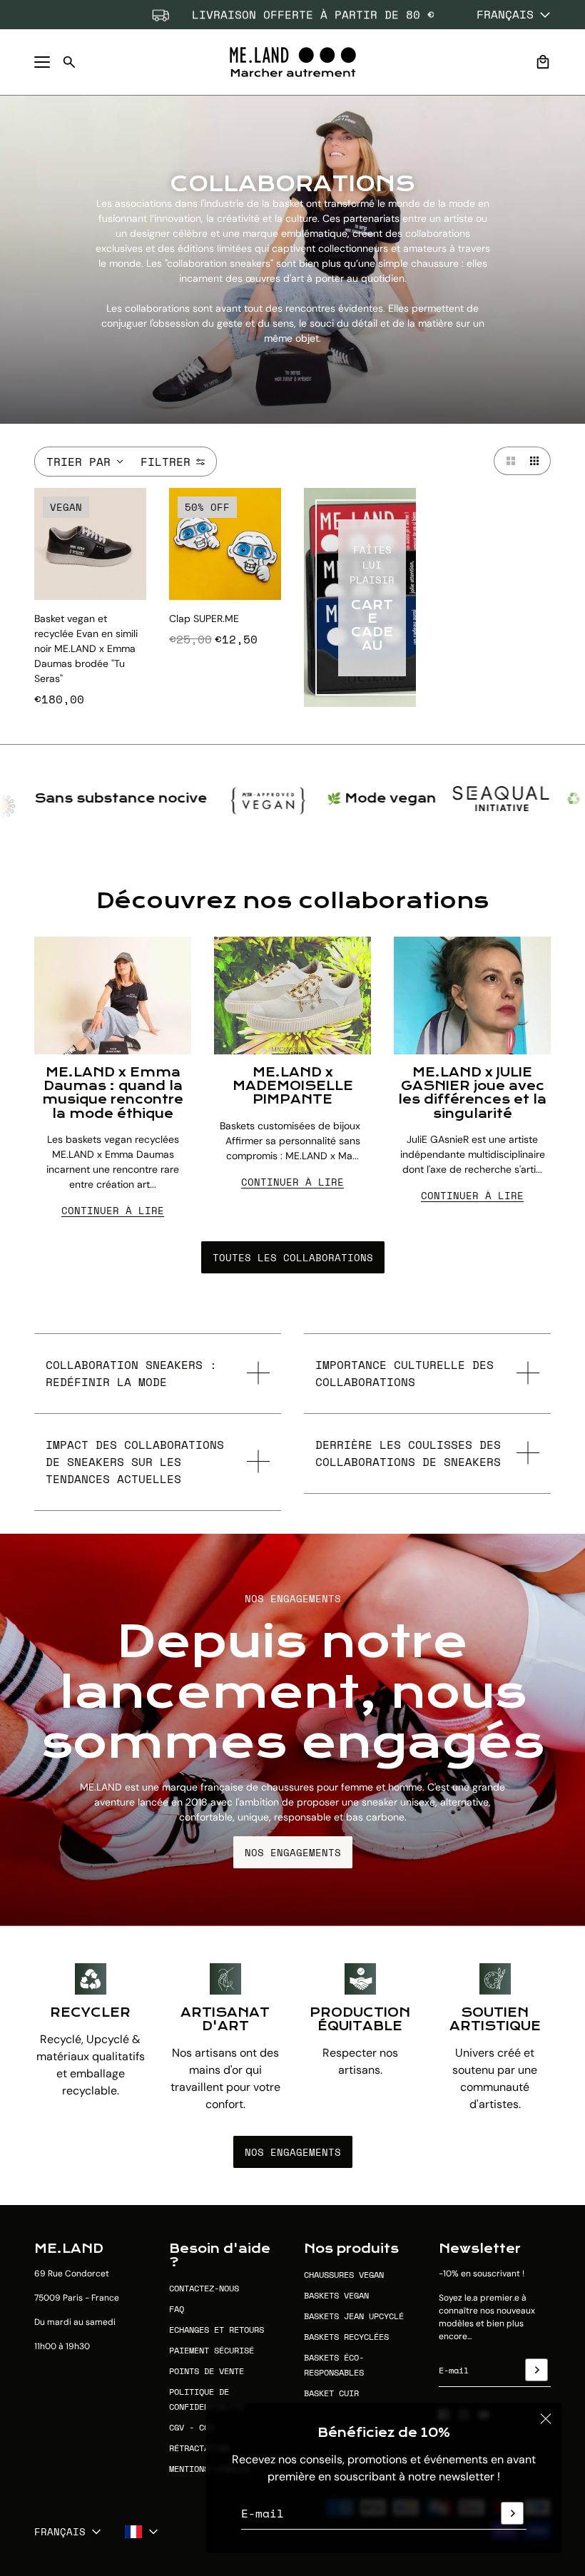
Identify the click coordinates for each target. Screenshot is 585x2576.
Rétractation (199, 2448)
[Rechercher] (69, 62)
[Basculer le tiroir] (42, 62)
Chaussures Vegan (344, 2275)
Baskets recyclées (346, 2337)
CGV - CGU (192, 2427)
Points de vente (207, 2371)
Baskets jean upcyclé (354, 2316)
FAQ (177, 2309)
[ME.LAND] (293, 62)
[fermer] (546, 2419)
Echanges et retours (217, 2330)
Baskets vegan (336, 2295)
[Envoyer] (512, 2513)
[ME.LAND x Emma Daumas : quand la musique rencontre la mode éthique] (113, 996)
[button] (508, 461)
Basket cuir (331, 2393)
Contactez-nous (204, 2288)
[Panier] (543, 62)
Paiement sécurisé (212, 2350)
